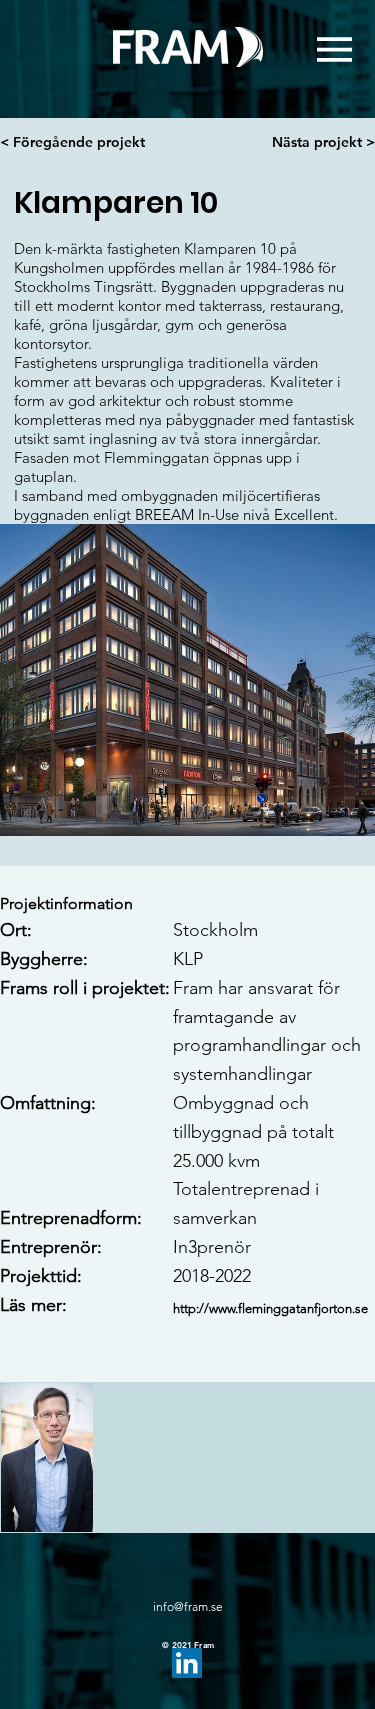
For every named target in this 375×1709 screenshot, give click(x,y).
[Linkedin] (187, 1663)
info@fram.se (188, 1606)
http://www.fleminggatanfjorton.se (270, 1308)
